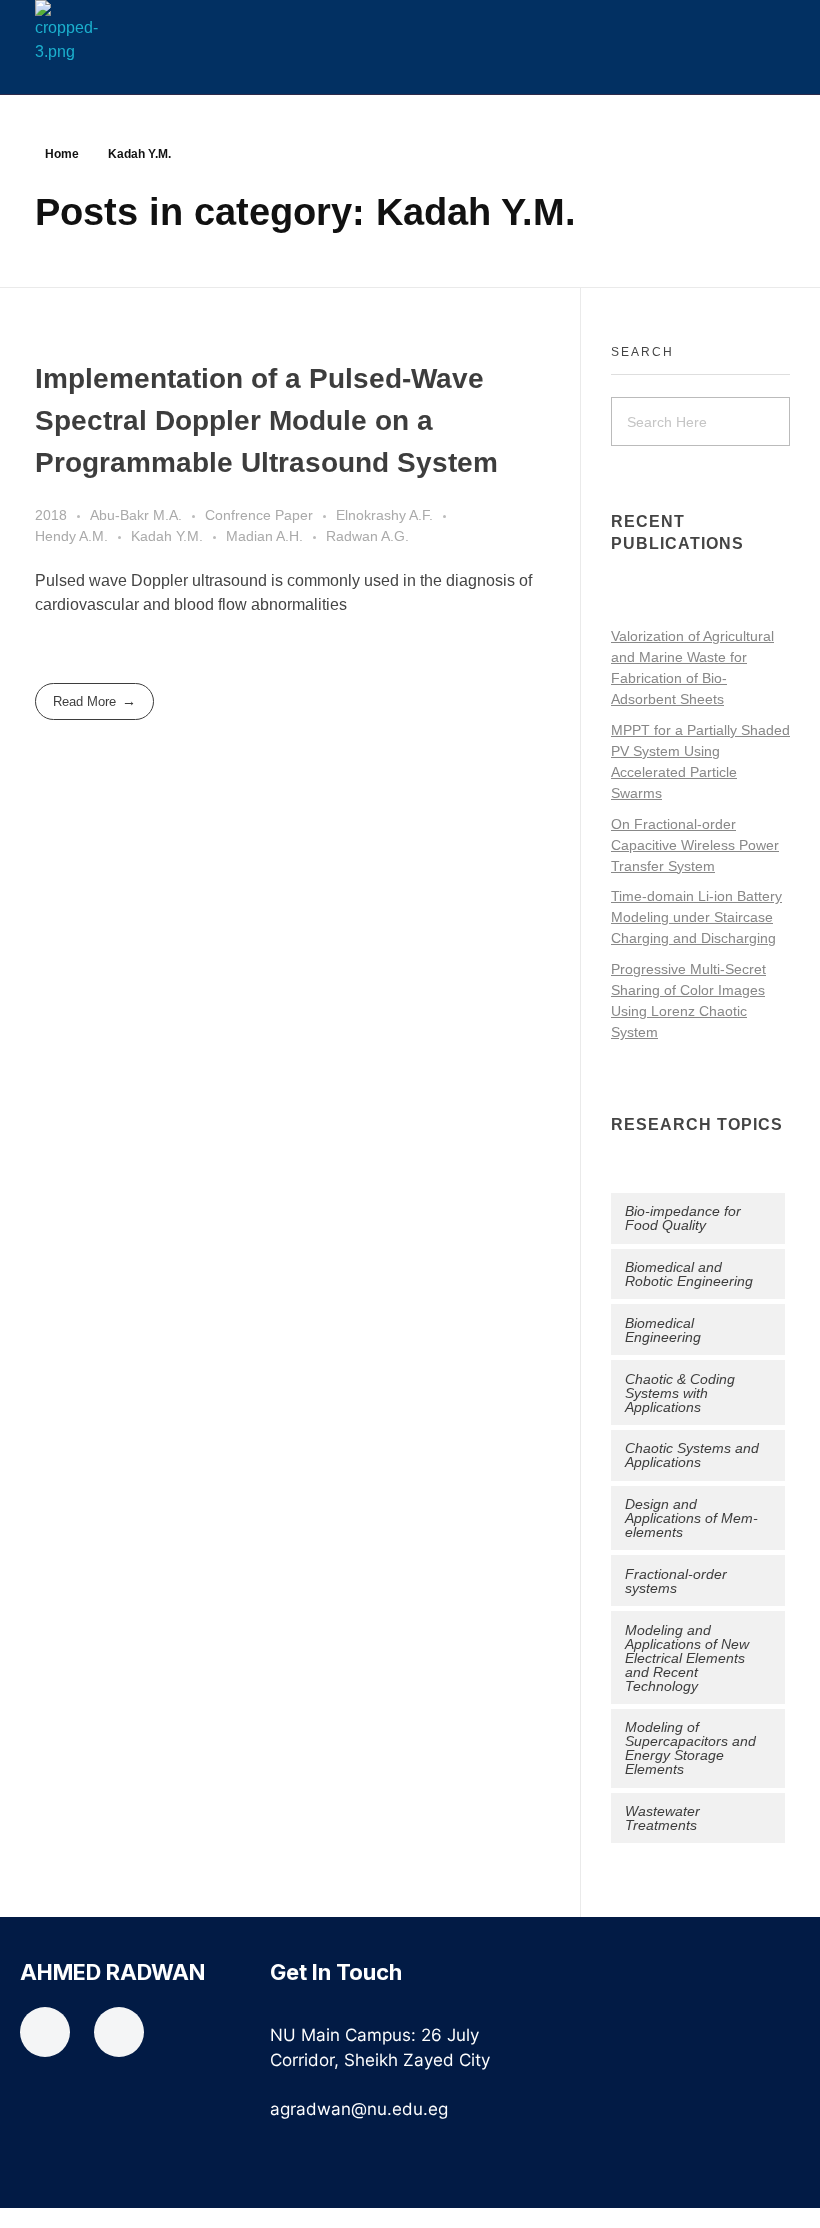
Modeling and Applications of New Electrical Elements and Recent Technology (687, 1658)
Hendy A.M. (71, 536)
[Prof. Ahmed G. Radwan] (94, 32)
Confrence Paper (259, 515)
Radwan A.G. (367, 536)
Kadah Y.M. (167, 536)
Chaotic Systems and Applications (692, 1455)
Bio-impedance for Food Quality (683, 1218)
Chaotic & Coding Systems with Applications (680, 1393)
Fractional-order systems (676, 1581)
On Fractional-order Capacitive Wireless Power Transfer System (695, 845)
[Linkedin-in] (119, 2032)
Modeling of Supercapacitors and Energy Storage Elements (690, 1748)
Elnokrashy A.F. (384, 515)
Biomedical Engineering (663, 1330)
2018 (51, 515)
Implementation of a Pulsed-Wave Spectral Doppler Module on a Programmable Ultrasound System (266, 420)
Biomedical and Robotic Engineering (689, 1274)
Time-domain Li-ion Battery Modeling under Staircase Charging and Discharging (696, 917)
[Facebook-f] (45, 2032)
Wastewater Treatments (662, 1818)
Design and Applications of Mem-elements (691, 1518)
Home (62, 154)
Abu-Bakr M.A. (136, 515)
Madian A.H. (264, 536)
